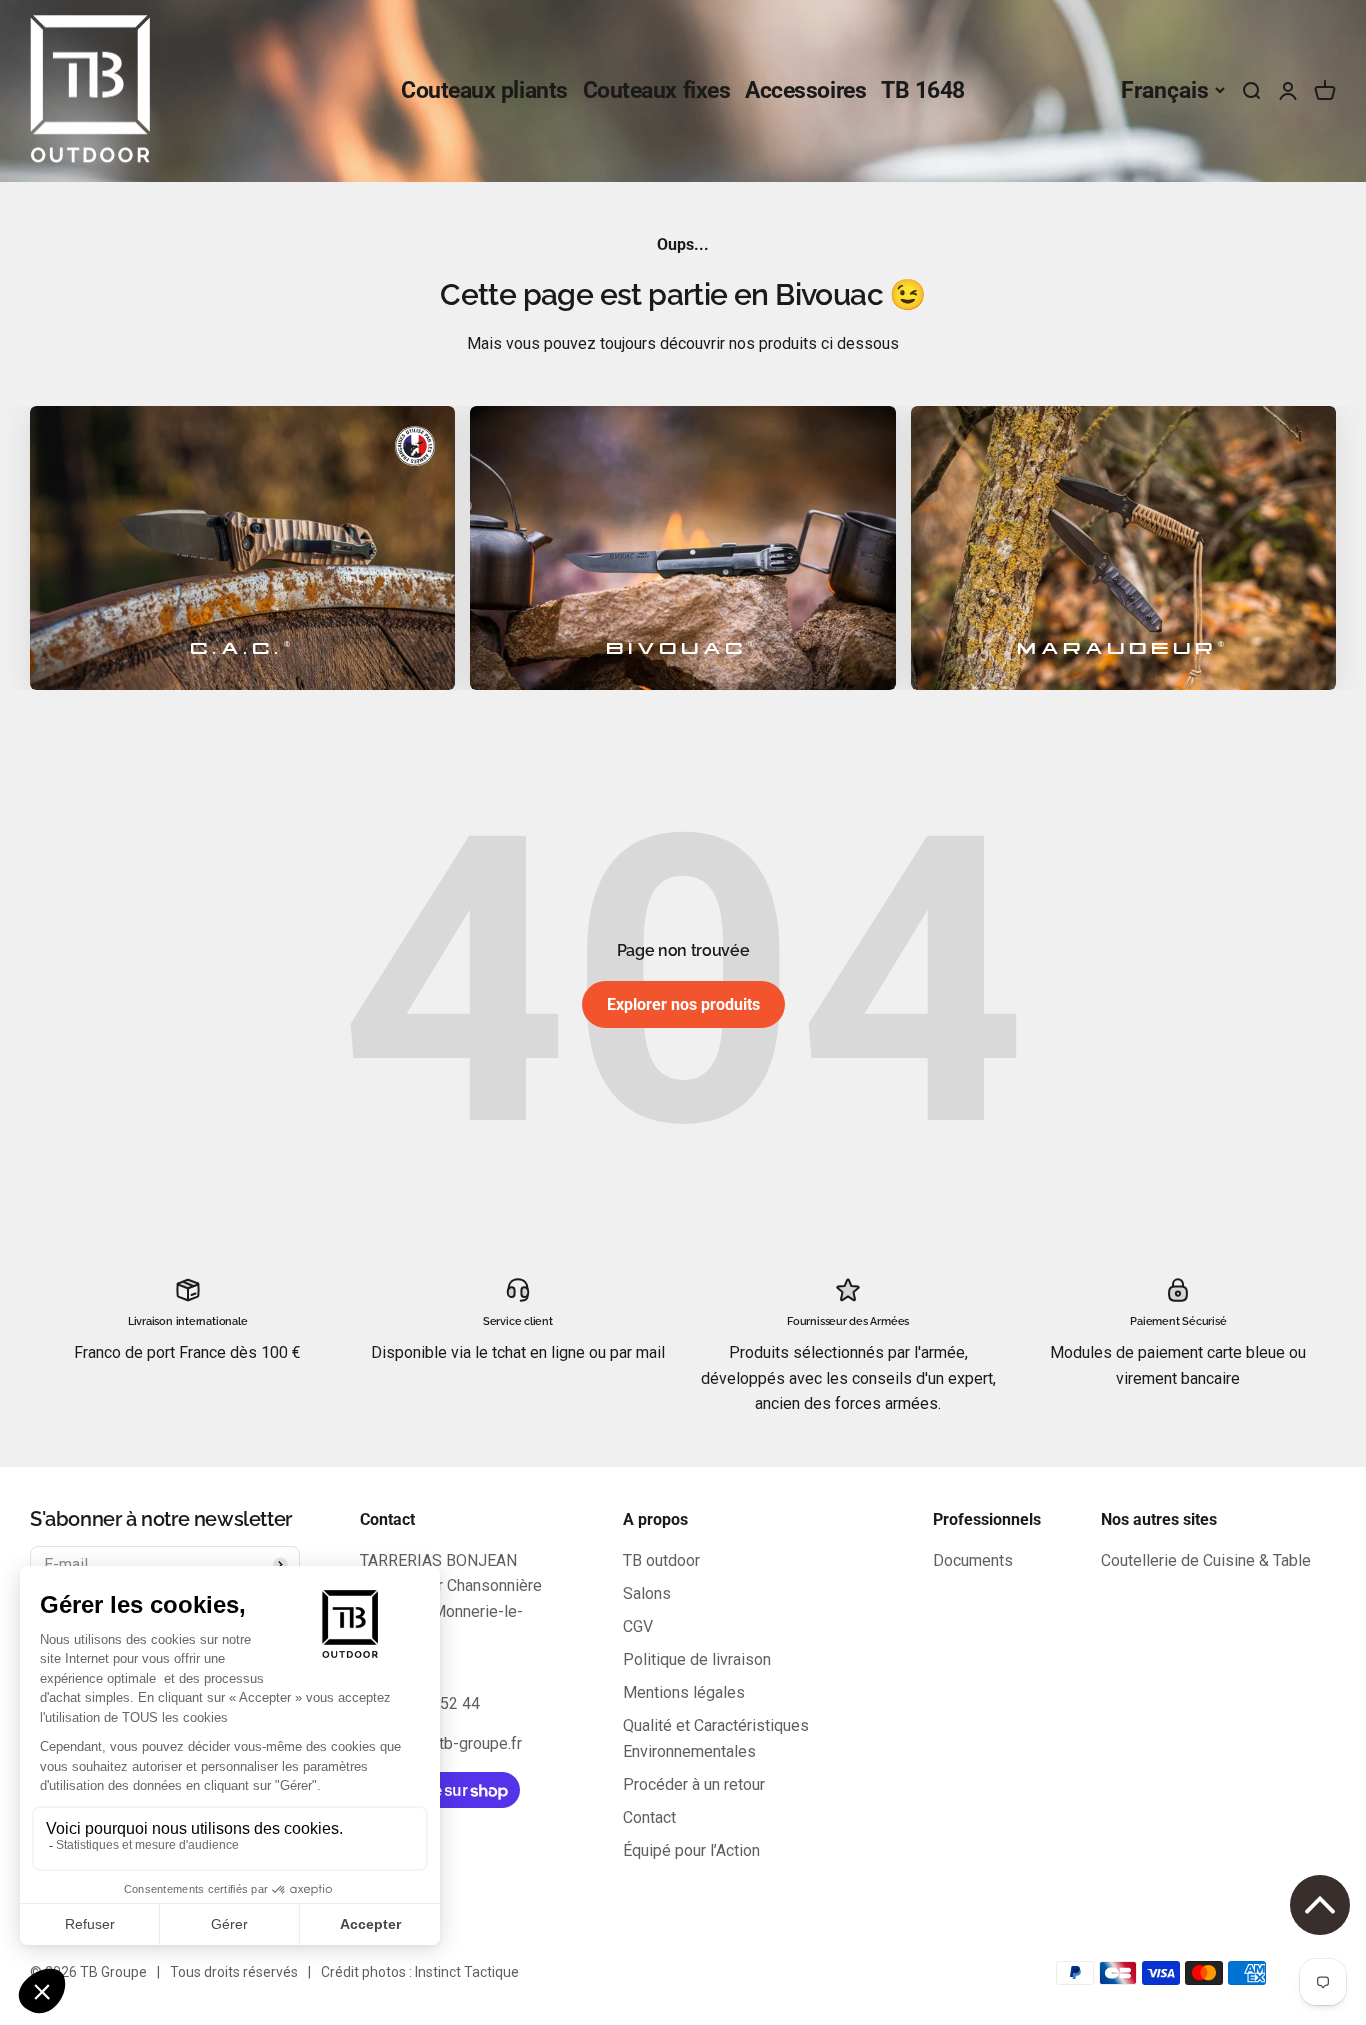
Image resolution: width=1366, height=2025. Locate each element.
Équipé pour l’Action (691, 1850)
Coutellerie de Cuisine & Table (1206, 1560)
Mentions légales (684, 1692)
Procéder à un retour (694, 1784)
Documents (973, 1560)
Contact (649, 1817)
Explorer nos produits (683, 1004)
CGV (638, 1626)
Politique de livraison (697, 1659)
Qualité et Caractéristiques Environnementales (716, 1738)
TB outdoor (661, 1560)
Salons (647, 1593)
